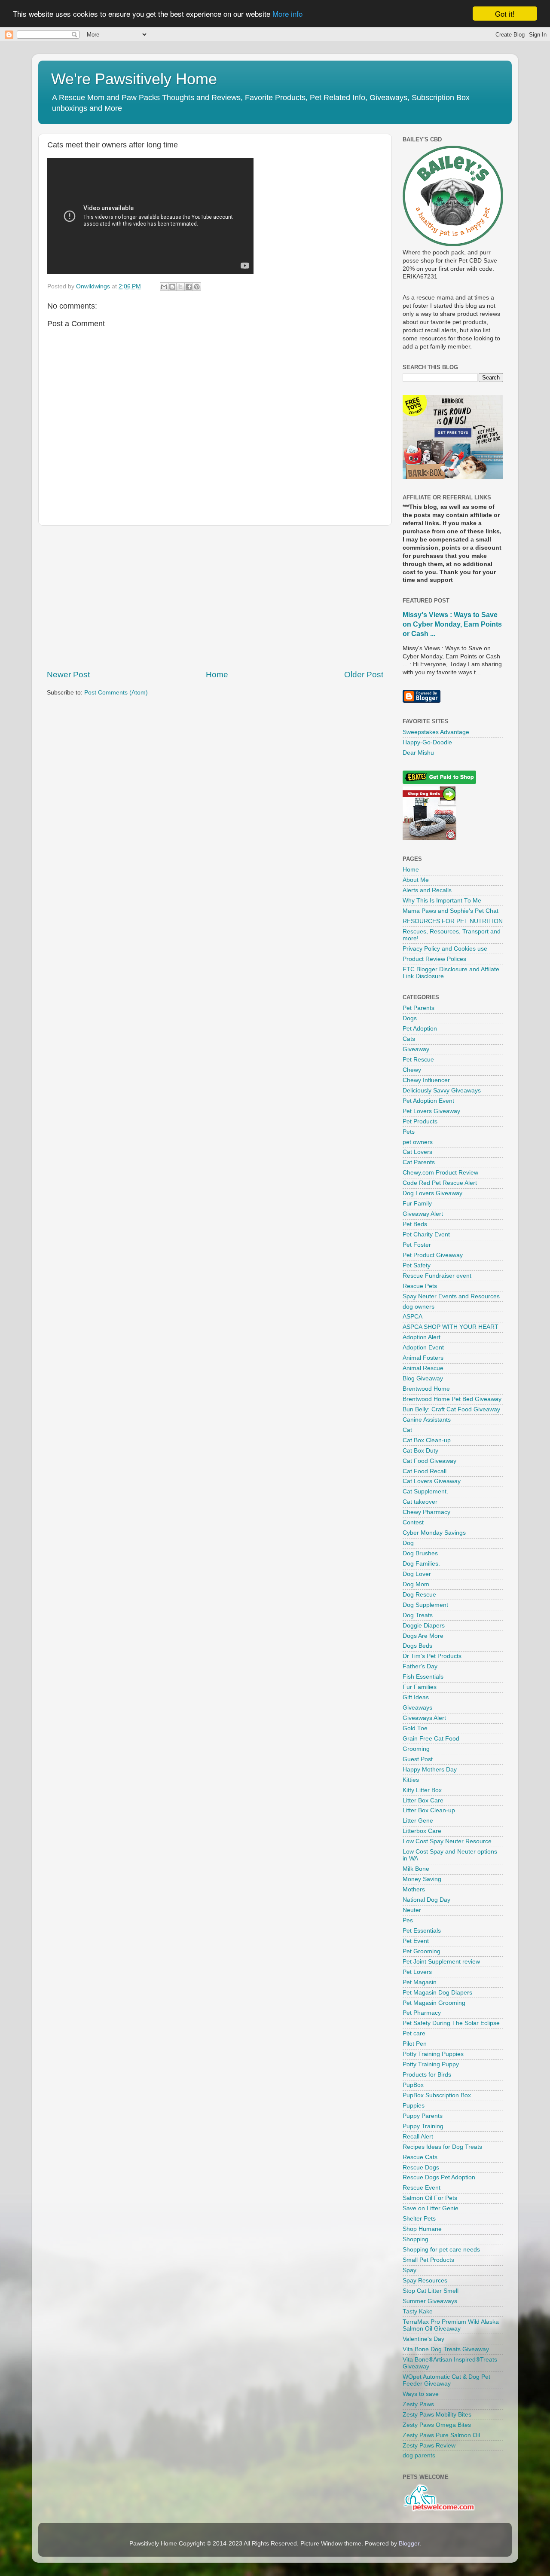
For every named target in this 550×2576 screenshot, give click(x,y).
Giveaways (417, 1708)
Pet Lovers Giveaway (431, 1111)
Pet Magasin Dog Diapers (437, 1993)
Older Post (364, 675)
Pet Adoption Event (428, 1101)
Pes (408, 1920)
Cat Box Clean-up (427, 1440)
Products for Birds (427, 2075)
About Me (416, 880)
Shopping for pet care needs (441, 2250)
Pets (409, 1132)
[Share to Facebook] (189, 287)
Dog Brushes (420, 1553)
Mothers (414, 1889)
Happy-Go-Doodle (427, 742)
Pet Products (420, 1121)
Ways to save (421, 2394)
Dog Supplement (425, 1605)
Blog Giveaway (423, 1378)
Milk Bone (416, 1869)
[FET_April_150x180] (453, 477)
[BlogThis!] (172, 287)
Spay (409, 2270)
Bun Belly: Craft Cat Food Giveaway (451, 1409)
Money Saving (422, 1879)
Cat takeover (420, 1502)
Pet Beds (415, 1224)
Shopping (416, 2239)
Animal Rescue (423, 1368)
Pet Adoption (420, 1029)
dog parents (419, 2455)
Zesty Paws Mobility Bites (437, 2415)
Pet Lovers (417, 1972)
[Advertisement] (215, 597)
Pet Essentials (422, 1931)
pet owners (418, 1142)
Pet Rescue (418, 1060)
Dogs (410, 1018)
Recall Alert (418, 2137)
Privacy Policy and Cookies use (445, 949)
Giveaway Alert (423, 1214)
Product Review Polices (434, 959)
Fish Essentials (423, 1677)
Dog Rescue (419, 1595)
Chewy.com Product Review (440, 1173)
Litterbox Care (422, 1831)
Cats (409, 1039)
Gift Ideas (416, 1697)
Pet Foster (417, 1245)
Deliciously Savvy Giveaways (442, 1091)
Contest (413, 1522)
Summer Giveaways (430, 2301)
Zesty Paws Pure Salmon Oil (441, 2435)
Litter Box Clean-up (429, 1810)
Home (217, 675)
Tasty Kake (418, 2311)
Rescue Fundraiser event (437, 1276)
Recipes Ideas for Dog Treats (442, 2147)
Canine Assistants (427, 1420)
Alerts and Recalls (427, 890)
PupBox (413, 2085)
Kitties (411, 1780)
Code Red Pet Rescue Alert (440, 1183)
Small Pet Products (428, 2260)
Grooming (416, 1749)
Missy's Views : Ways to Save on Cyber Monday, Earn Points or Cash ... (452, 624)
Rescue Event (422, 2188)
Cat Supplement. (425, 1491)
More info (287, 14)
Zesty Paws (418, 2404)
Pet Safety (417, 1265)
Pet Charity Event (426, 1234)
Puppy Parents (423, 2116)
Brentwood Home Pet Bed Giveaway (452, 1399)
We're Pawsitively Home (134, 79)
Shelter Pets (419, 2219)
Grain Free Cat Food (431, 1739)
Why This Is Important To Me (442, 901)
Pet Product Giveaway (433, 1255)
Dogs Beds (417, 1646)
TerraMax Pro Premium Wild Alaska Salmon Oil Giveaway (451, 2325)
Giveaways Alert (424, 1718)
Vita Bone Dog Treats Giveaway (446, 2349)
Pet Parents (419, 1008)
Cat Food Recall (425, 1471)
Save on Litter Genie (431, 2208)
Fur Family (417, 1204)
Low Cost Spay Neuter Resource (447, 1841)
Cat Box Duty (420, 1451)
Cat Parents (419, 1162)
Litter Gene (418, 1821)
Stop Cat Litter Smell (431, 2291)
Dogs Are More (423, 1636)
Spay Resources (425, 2281)
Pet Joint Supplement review (441, 1962)
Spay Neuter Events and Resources (451, 1296)
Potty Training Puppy (431, 2064)
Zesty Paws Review (429, 2446)
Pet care (414, 2033)
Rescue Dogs (421, 2168)
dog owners (419, 1307)
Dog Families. (421, 1564)
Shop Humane (422, 2229)
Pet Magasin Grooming (434, 2003)
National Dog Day (426, 1900)
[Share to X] (180, 287)
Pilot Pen (415, 2044)
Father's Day (420, 1666)
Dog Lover (417, 1574)
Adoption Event (423, 1348)
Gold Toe (415, 1728)
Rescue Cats (420, 2157)
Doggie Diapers (424, 1626)
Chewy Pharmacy (426, 1512)
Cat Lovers (417, 1152)
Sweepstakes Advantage (436, 732)
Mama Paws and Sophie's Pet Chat (451, 911)
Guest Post (418, 1759)
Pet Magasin (420, 1982)
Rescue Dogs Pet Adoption (439, 2177)
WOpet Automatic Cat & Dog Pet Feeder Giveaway (446, 2380)
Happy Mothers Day (430, 1770)
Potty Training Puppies (433, 2054)
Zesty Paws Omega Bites (437, 2425)
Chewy (412, 1070)
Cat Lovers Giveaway (432, 1481)
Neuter (412, 1910)
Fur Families (420, 1687)
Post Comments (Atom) (116, 693)
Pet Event (416, 1941)
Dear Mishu (418, 753)
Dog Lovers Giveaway (432, 1193)
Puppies (414, 2106)
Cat (407, 1430)
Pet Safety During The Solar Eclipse (451, 2023)
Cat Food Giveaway (429, 1461)
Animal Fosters (423, 1358)
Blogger (409, 2544)
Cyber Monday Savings (434, 1533)
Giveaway (416, 1049)
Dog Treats (418, 1615)
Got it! (505, 14)
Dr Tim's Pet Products (432, 1656)
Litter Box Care (423, 1800)
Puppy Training (423, 2126)
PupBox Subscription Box (437, 2095)
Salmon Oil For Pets (430, 2198)
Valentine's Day (423, 2339)
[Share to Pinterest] (197, 287)
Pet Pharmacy (422, 2013)
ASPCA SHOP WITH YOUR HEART (451, 1327)
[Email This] (164, 287)
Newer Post (68, 675)
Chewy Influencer (426, 1080)
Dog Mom (416, 1584)
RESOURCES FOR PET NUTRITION (453, 921)
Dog (408, 1543)
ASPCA (412, 1317)
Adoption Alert (422, 1337)
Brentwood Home (426, 1389)
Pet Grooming (422, 1951)
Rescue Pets (420, 1286)
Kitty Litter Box (422, 1790)
